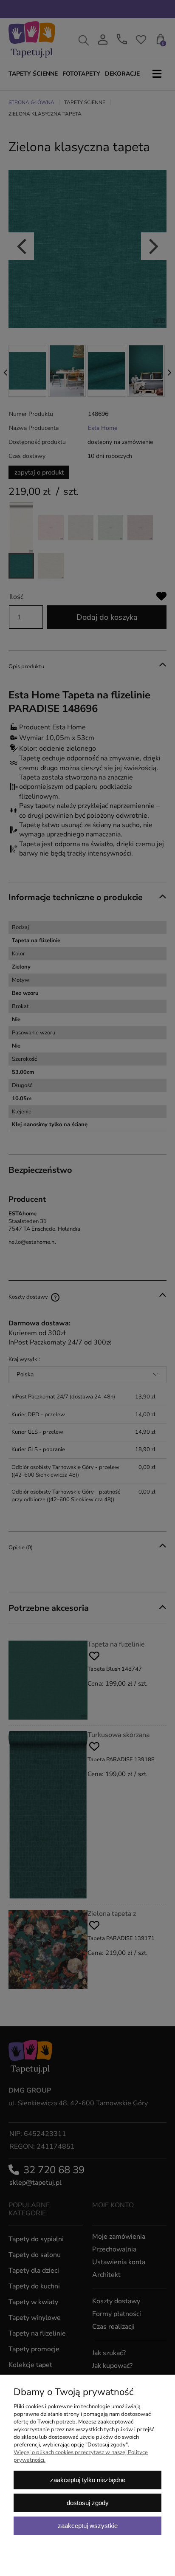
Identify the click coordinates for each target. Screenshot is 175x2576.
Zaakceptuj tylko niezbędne (88, 2480)
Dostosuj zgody (88, 2503)
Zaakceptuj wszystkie (88, 2526)
